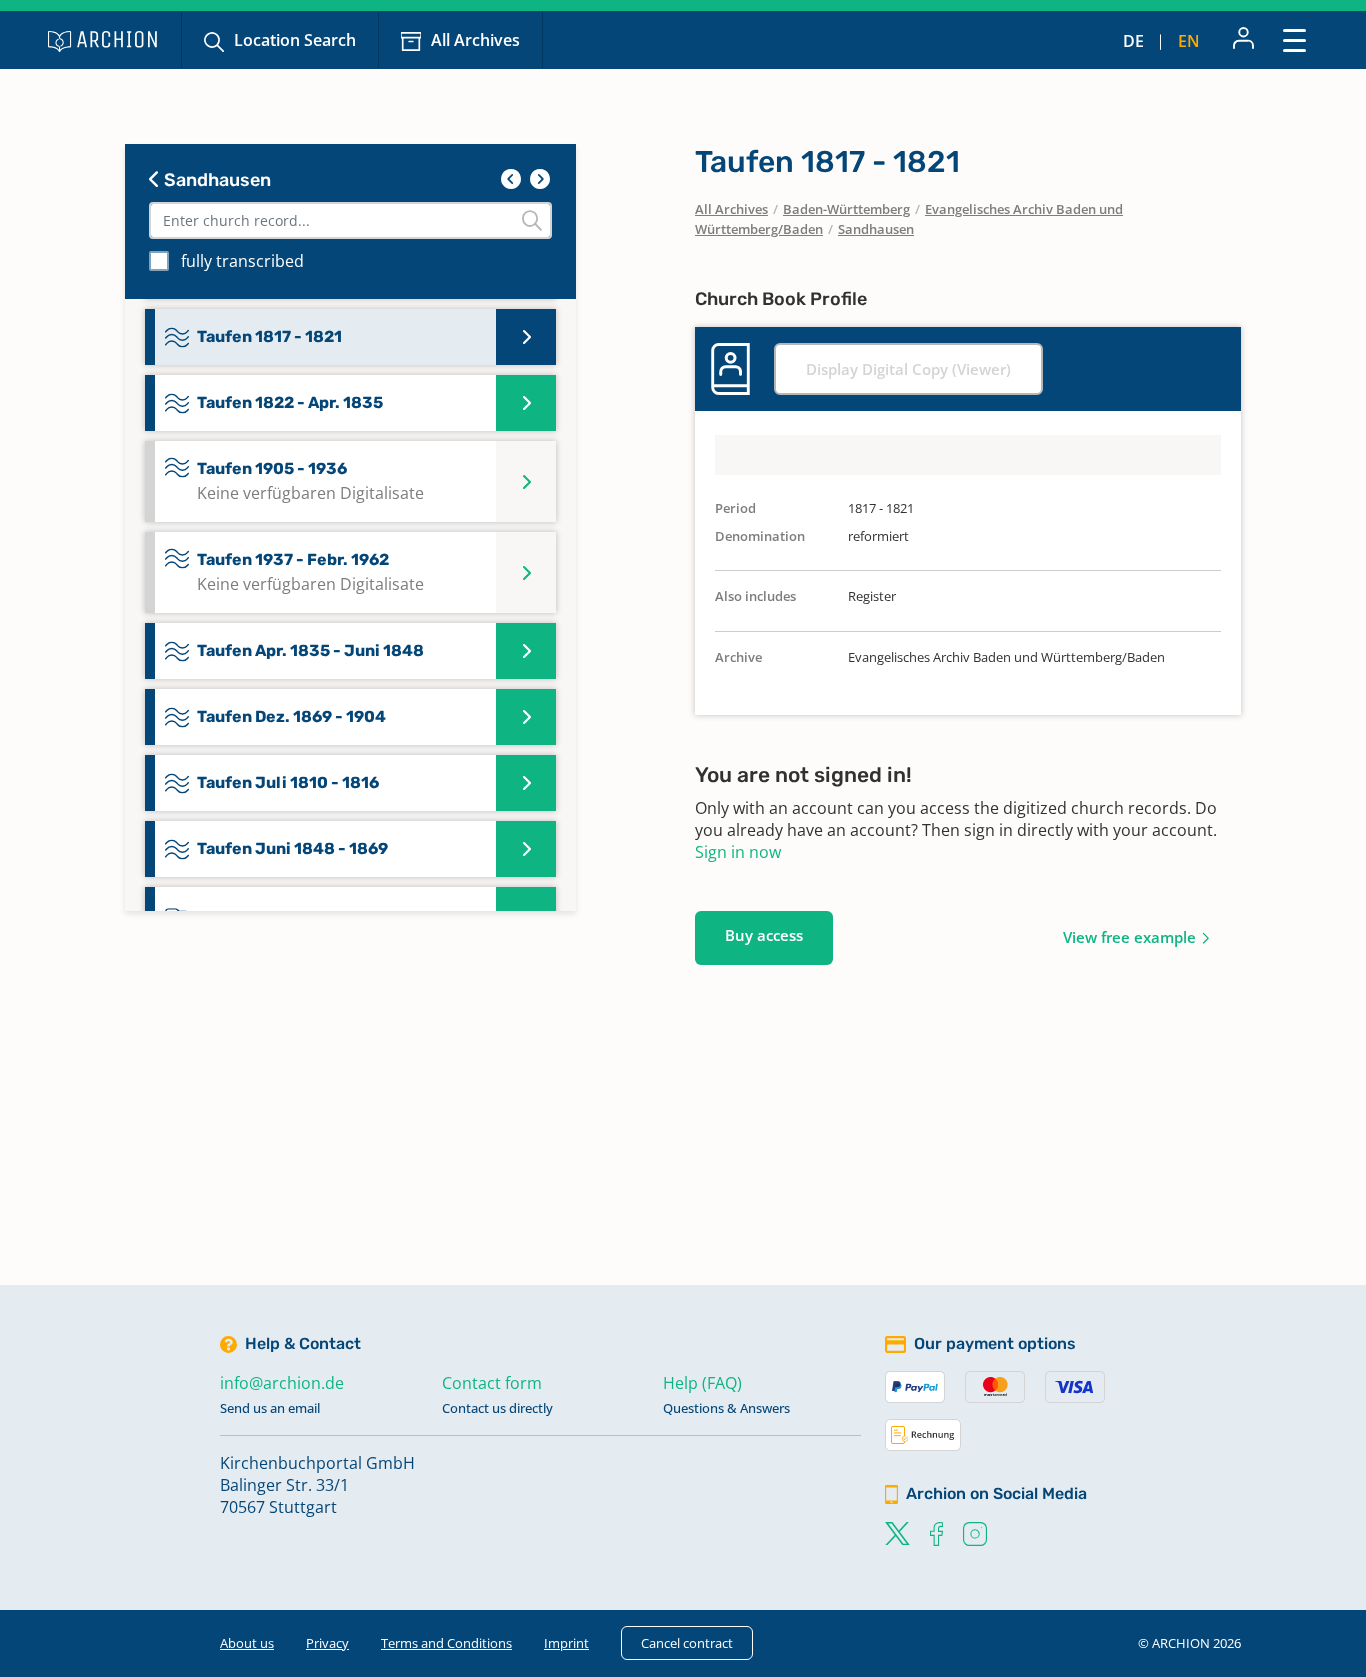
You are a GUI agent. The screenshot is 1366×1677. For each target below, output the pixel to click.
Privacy (327, 1643)
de (1133, 41)
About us (247, 1643)
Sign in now (738, 852)
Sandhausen (215, 180)
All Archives (475, 40)
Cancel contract (687, 1643)
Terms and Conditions (446, 1643)
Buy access (764, 935)
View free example (1129, 937)
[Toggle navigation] (1294, 39)
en (1189, 41)
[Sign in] (1243, 40)
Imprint (566, 1643)
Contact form (492, 1383)
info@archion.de (282, 1383)
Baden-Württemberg (846, 209)
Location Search (295, 40)
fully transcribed (242, 261)
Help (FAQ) (702, 1383)
